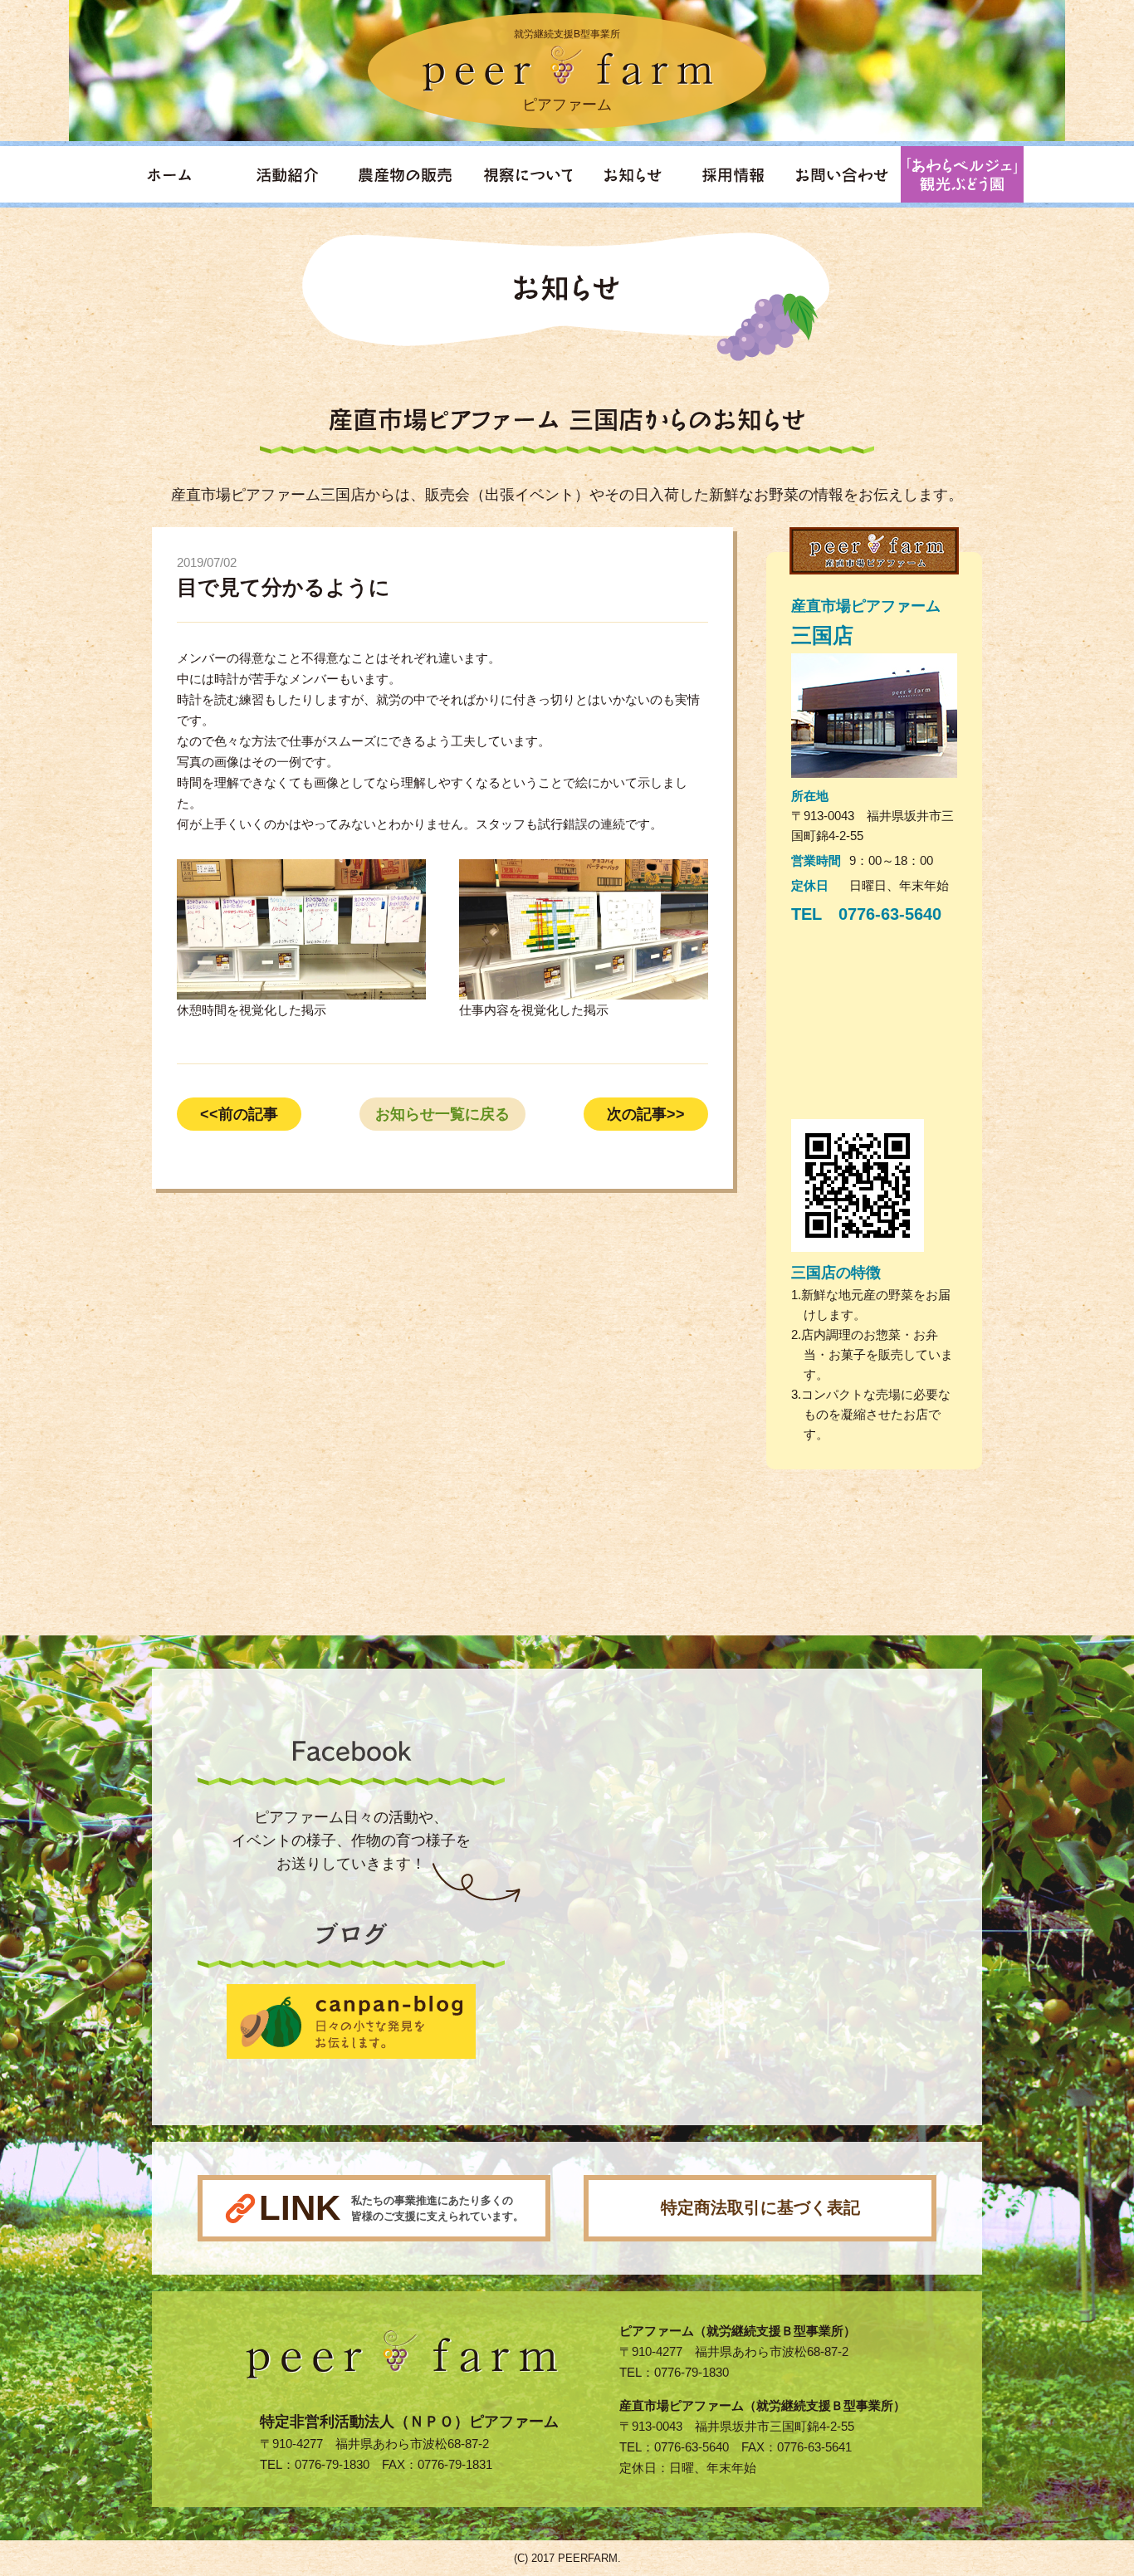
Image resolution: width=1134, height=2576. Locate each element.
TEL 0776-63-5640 (866, 914)
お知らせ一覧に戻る (442, 1114)
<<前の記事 (239, 1114)
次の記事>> (646, 1114)
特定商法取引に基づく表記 (760, 2207)
